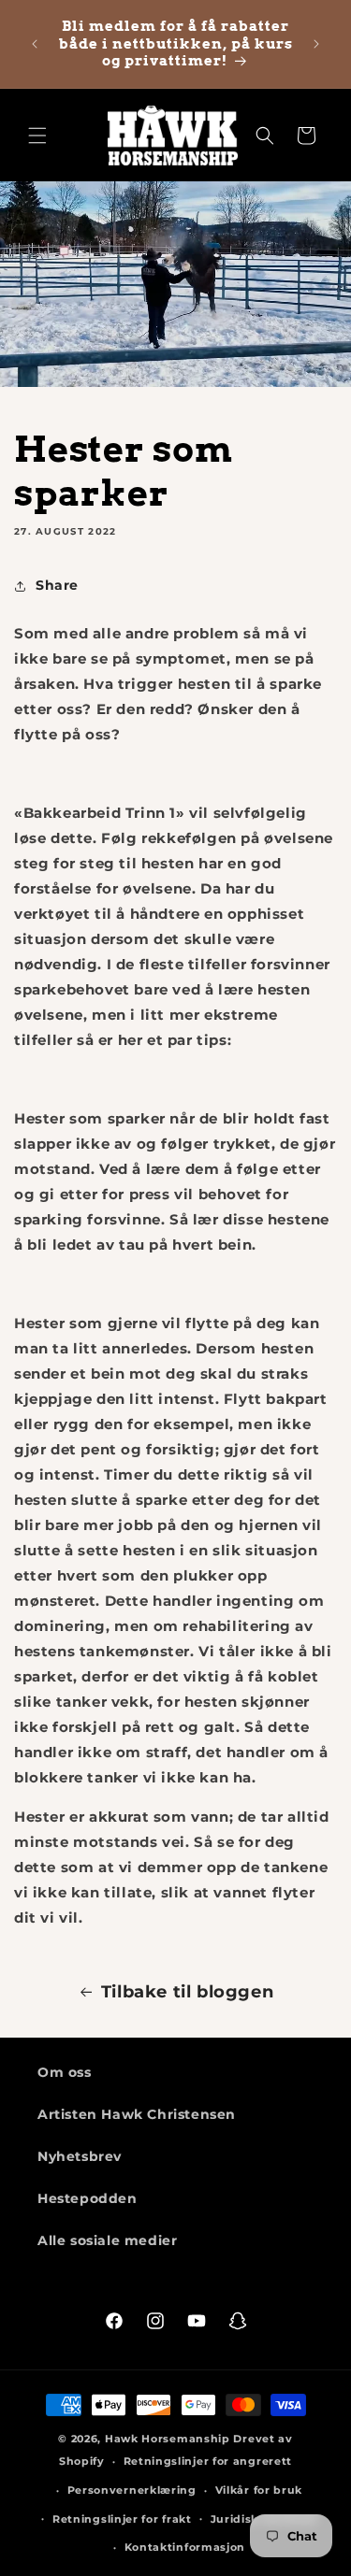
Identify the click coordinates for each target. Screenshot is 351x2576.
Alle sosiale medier (107, 2240)
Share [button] (57, 585)
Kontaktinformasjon (185, 2547)
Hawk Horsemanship (168, 2439)
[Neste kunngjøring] (316, 44)
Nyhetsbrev (80, 2156)
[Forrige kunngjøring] (35, 44)
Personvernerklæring (132, 2490)
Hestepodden (88, 2198)
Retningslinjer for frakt (122, 2519)
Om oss (65, 2072)
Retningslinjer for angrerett (208, 2461)
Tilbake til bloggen (187, 1992)
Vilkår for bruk (259, 2490)
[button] (37, 136)
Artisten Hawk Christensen (137, 2114)
